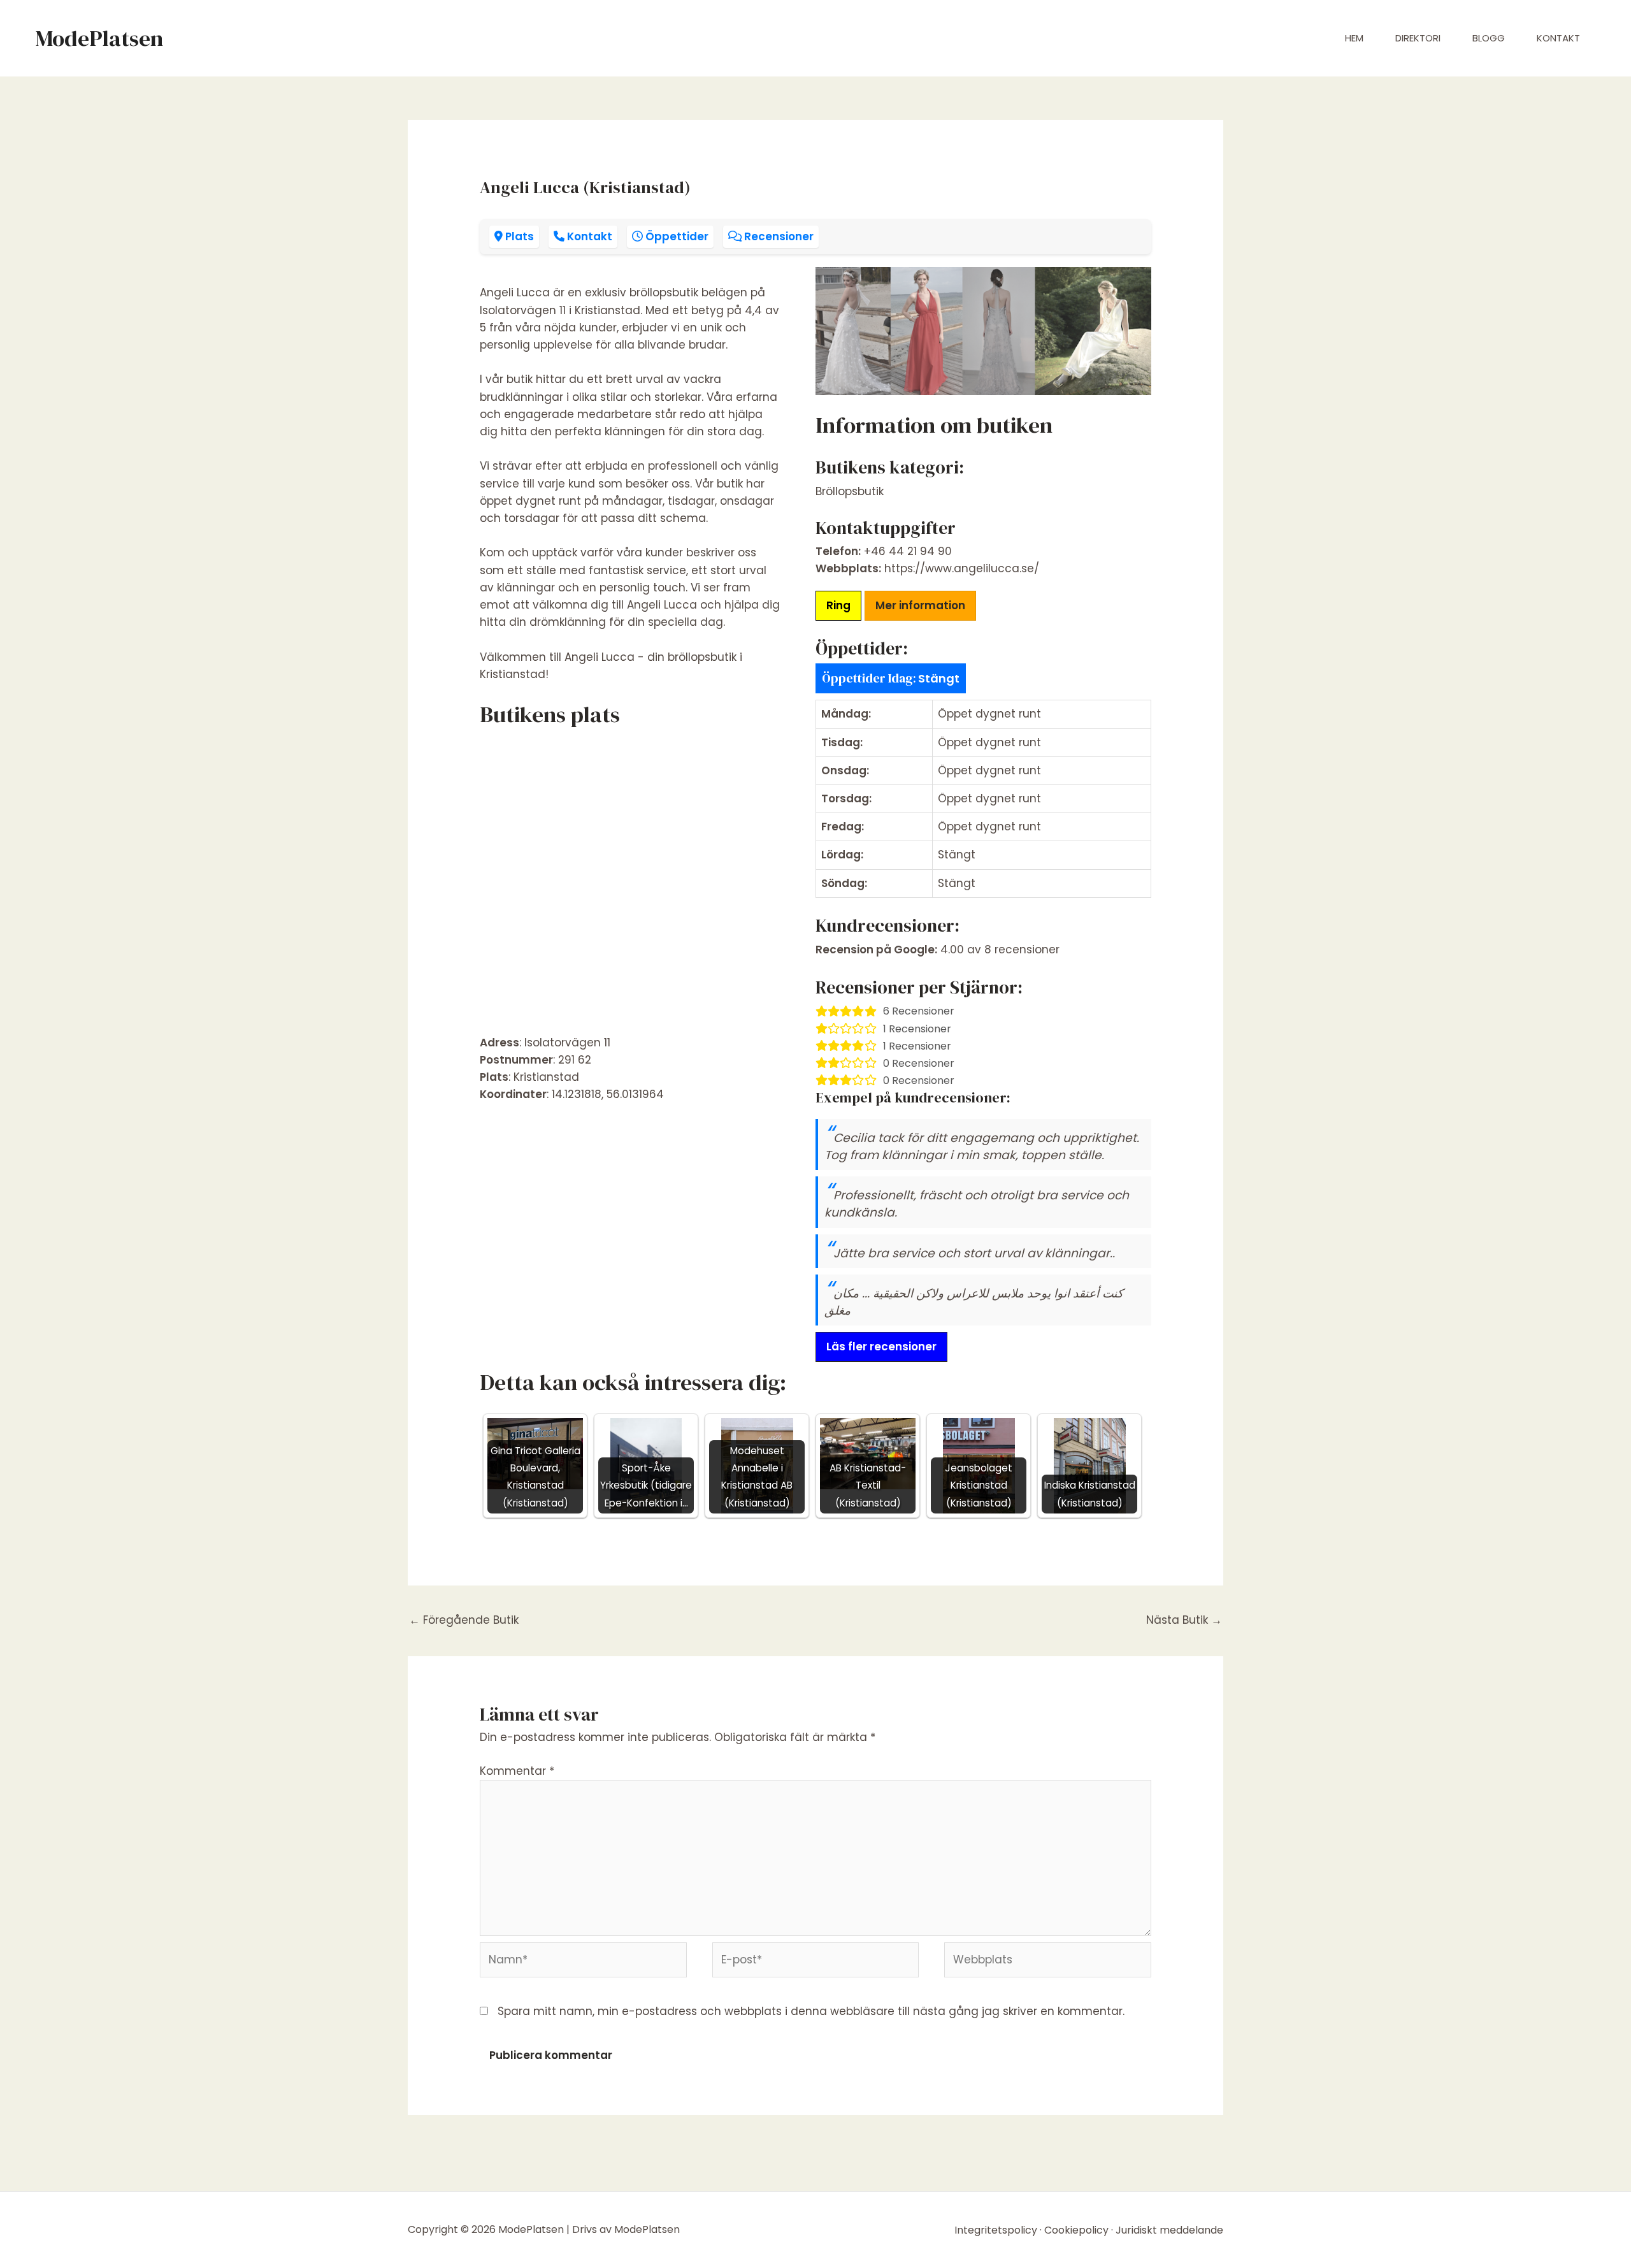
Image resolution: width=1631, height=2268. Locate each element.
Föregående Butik (464, 1620)
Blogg (1489, 38)
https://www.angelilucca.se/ (962, 568)
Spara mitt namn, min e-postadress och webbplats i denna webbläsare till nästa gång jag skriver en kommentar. (811, 2011)
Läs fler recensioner (881, 1347)
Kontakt (1558, 38)
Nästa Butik (1184, 1620)
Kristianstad (546, 1077)
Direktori (1418, 38)
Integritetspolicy (996, 2230)
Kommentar (517, 1771)
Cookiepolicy (1076, 2230)
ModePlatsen (99, 38)
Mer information (920, 605)
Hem (1354, 38)
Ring (838, 605)
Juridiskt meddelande (1169, 2230)
